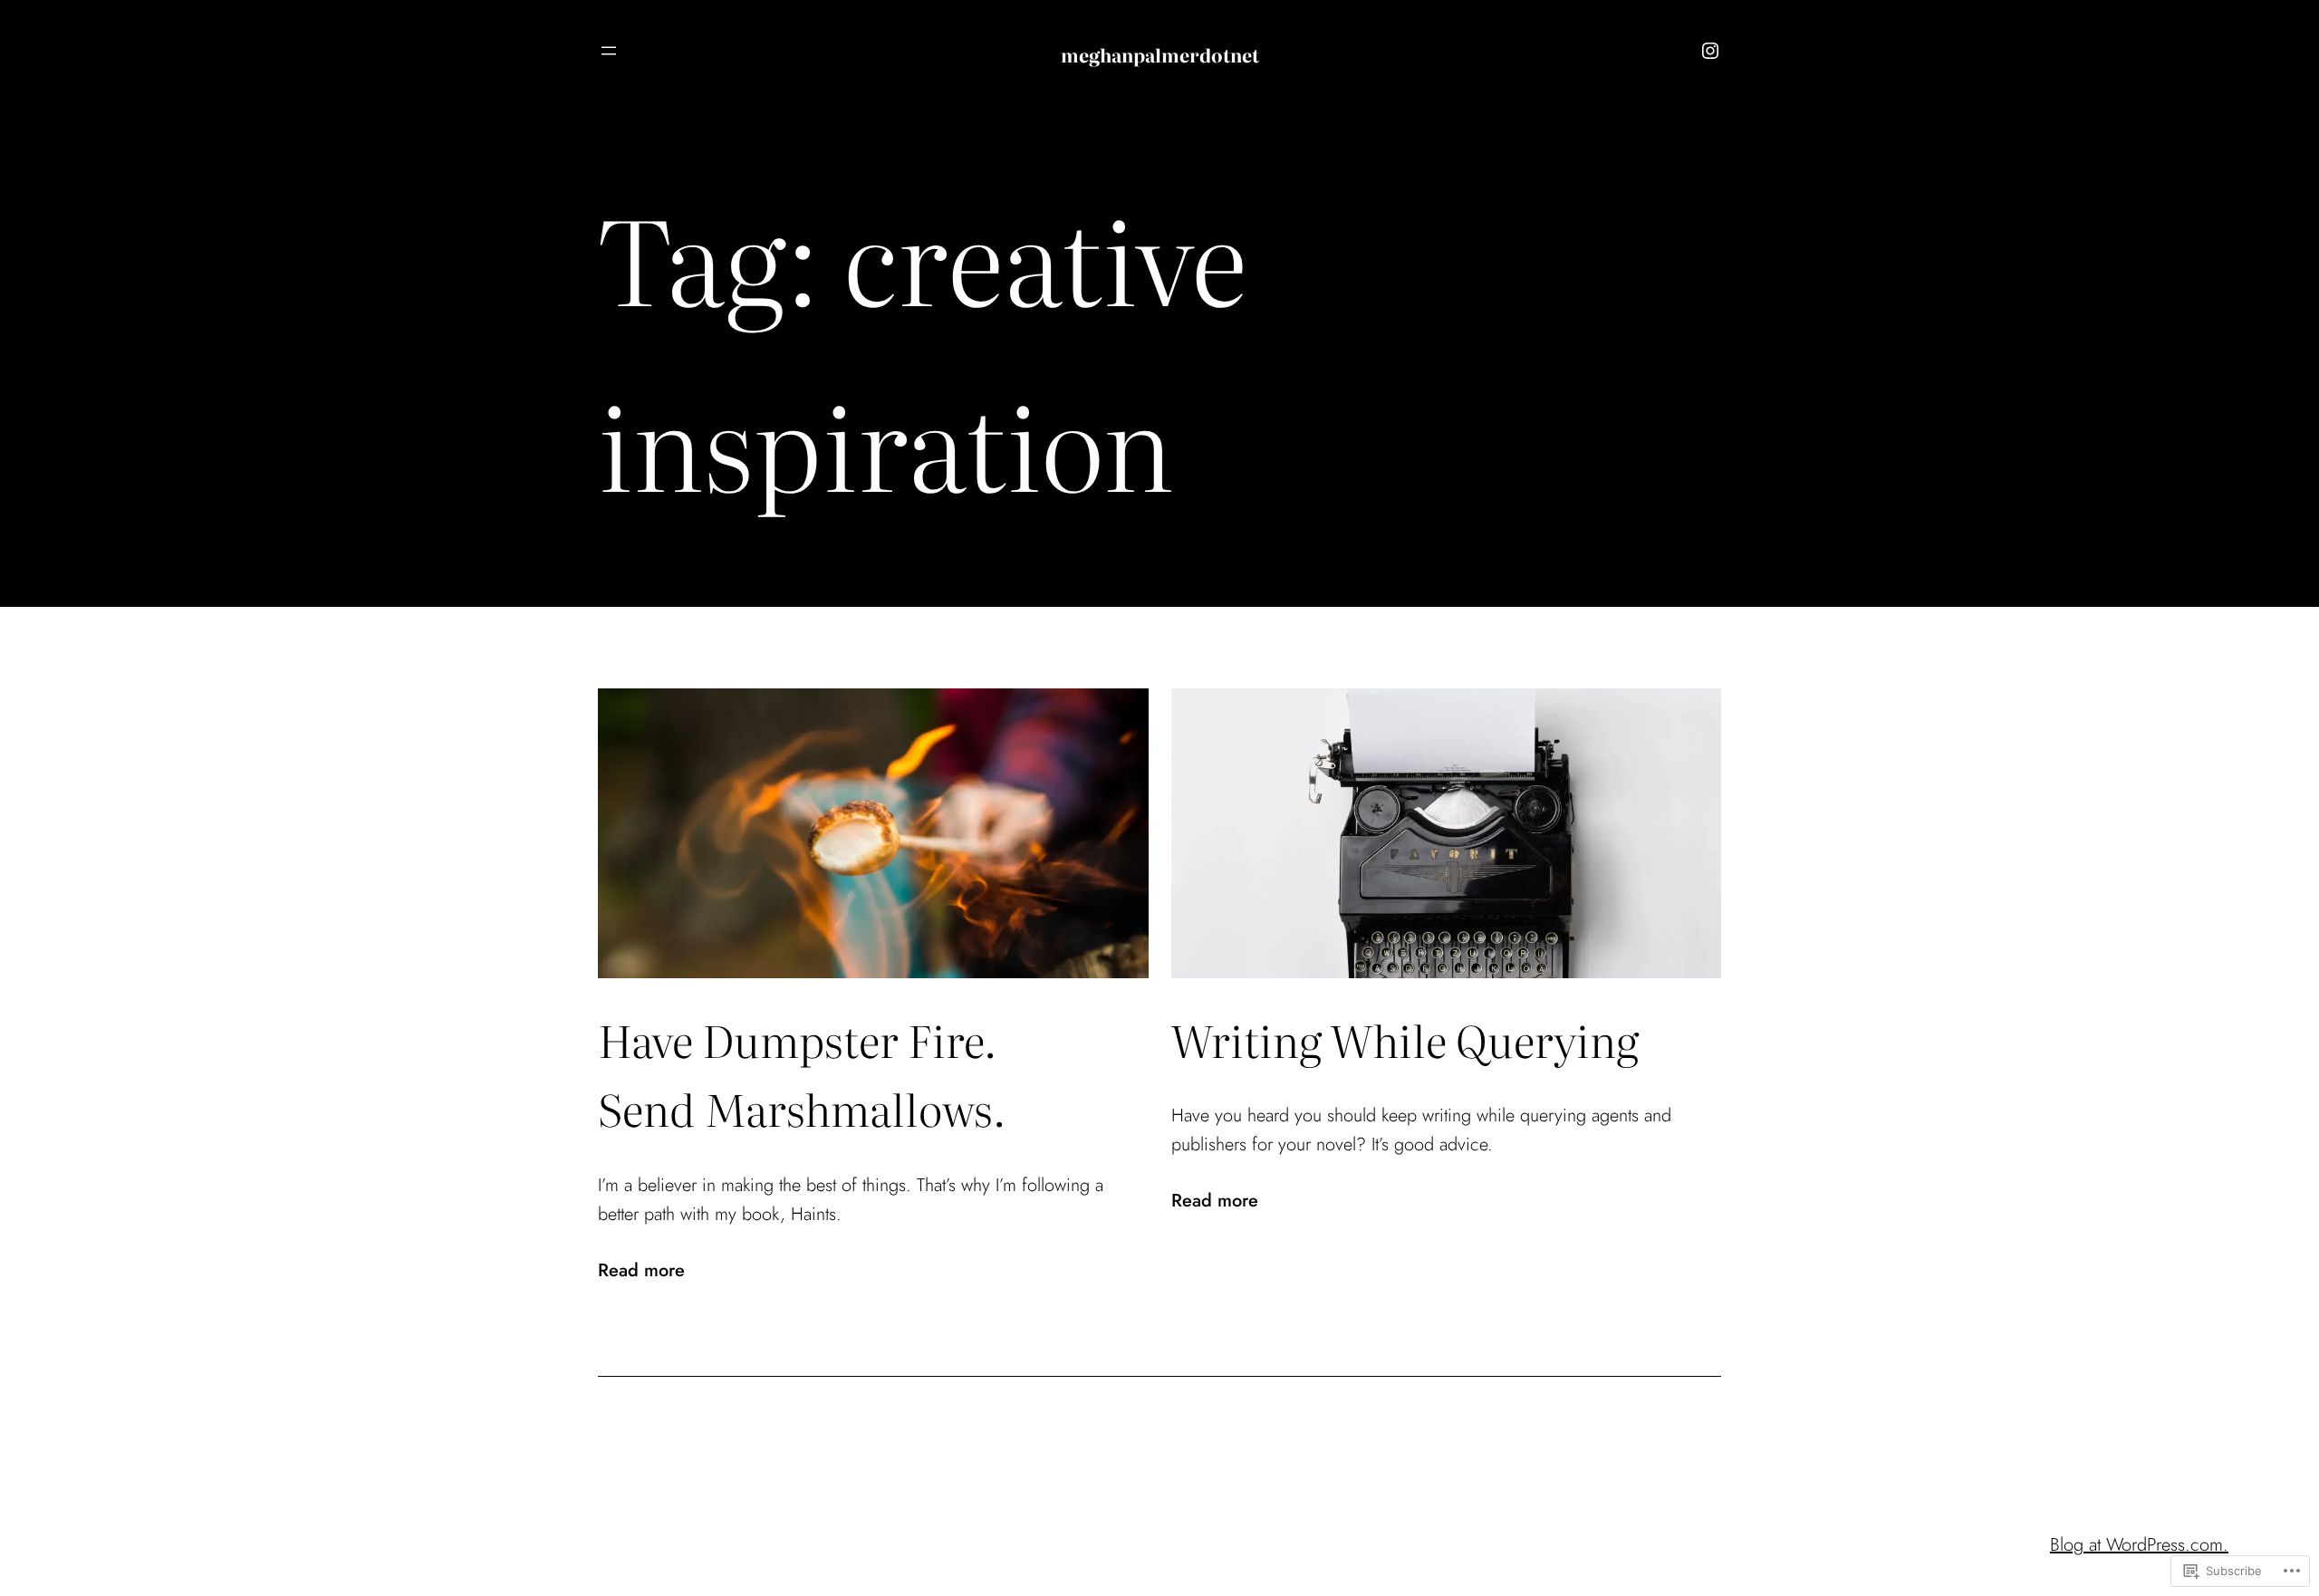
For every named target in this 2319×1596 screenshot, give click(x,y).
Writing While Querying (1405, 1039)
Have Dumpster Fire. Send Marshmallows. (802, 1074)
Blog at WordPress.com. (2139, 1545)
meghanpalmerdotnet (1160, 54)
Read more (641, 1271)
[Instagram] (1710, 51)
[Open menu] (609, 51)
